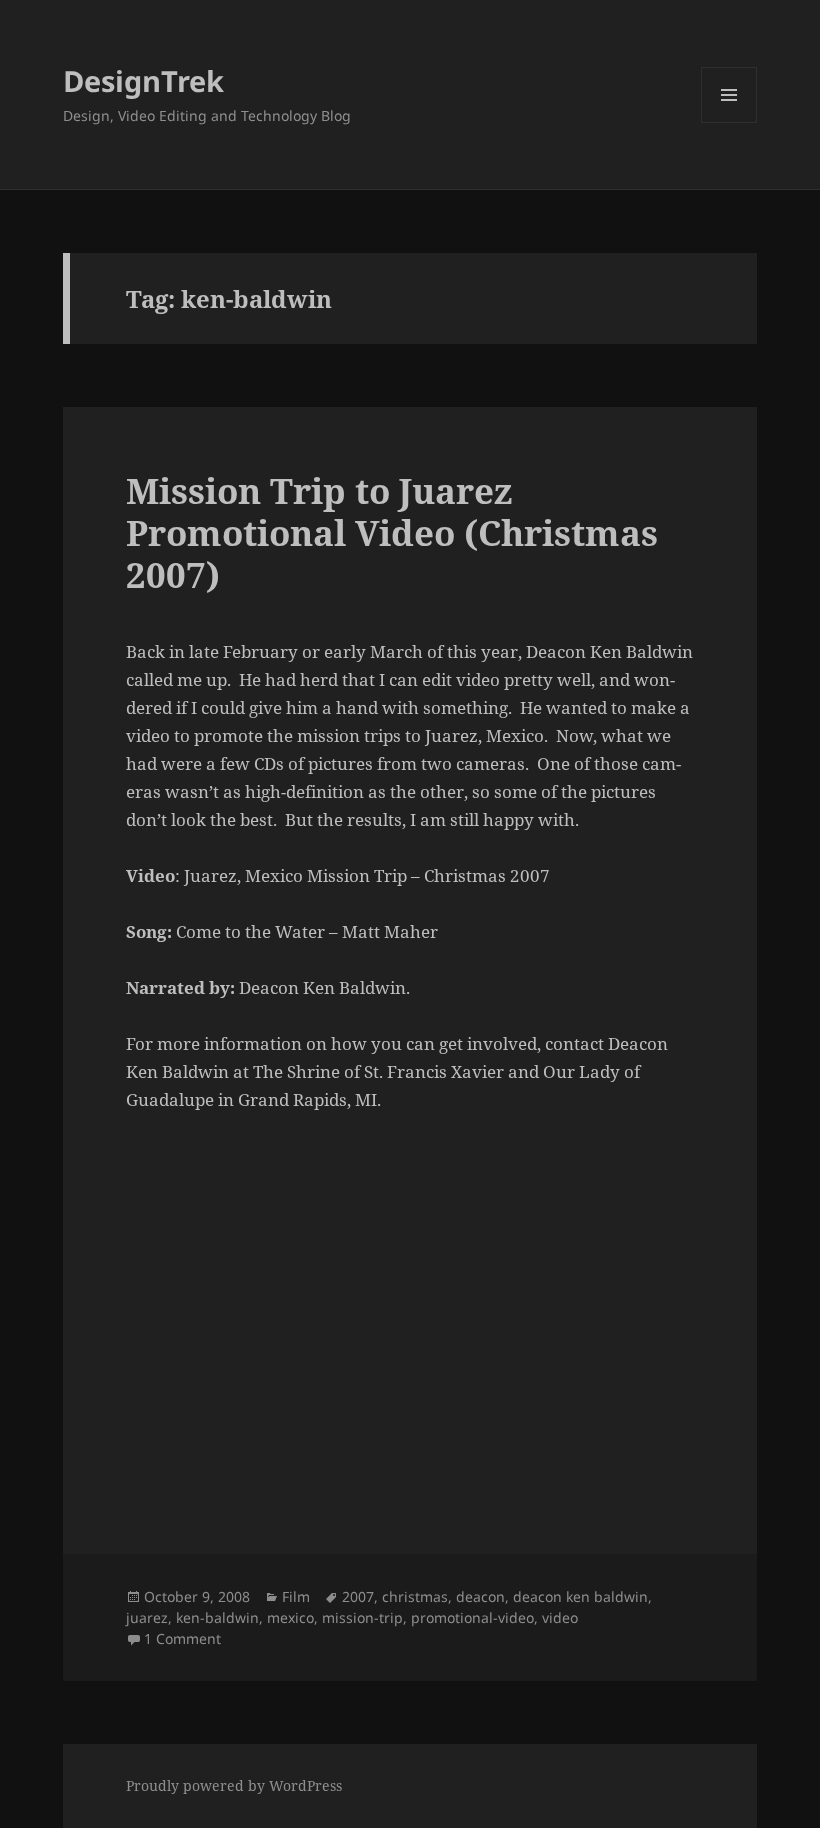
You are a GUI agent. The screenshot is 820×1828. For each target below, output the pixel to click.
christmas (415, 1596)
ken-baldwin (217, 1617)
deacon (480, 1596)
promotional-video (472, 1617)
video (560, 1617)
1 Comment (182, 1638)
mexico (290, 1617)
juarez (147, 1617)
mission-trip (362, 1617)
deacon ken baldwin (580, 1596)
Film (296, 1596)
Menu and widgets (729, 122)
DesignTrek (143, 80)
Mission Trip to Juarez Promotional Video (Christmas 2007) (392, 532)
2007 (358, 1596)
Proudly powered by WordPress (234, 1785)
